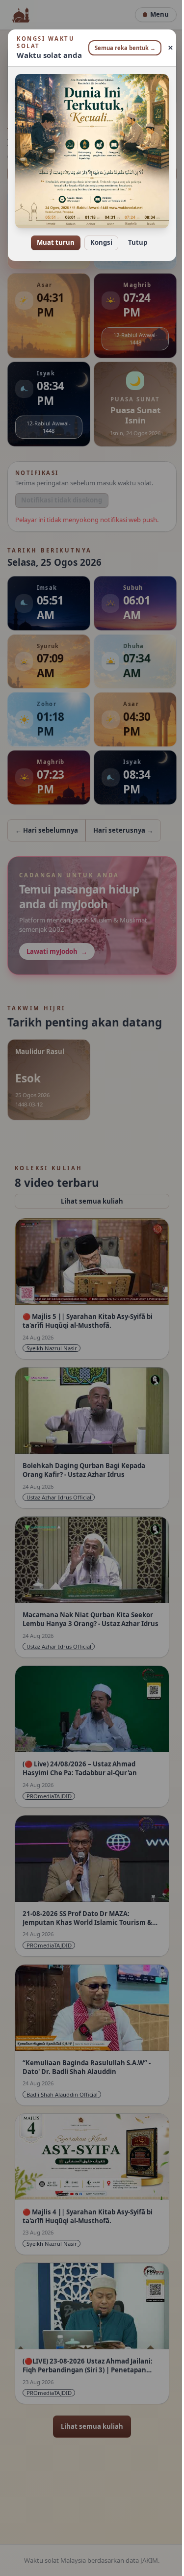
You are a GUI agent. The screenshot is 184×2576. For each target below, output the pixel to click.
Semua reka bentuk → (121, 48)
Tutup (134, 236)
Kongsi (98, 236)
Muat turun (52, 236)
